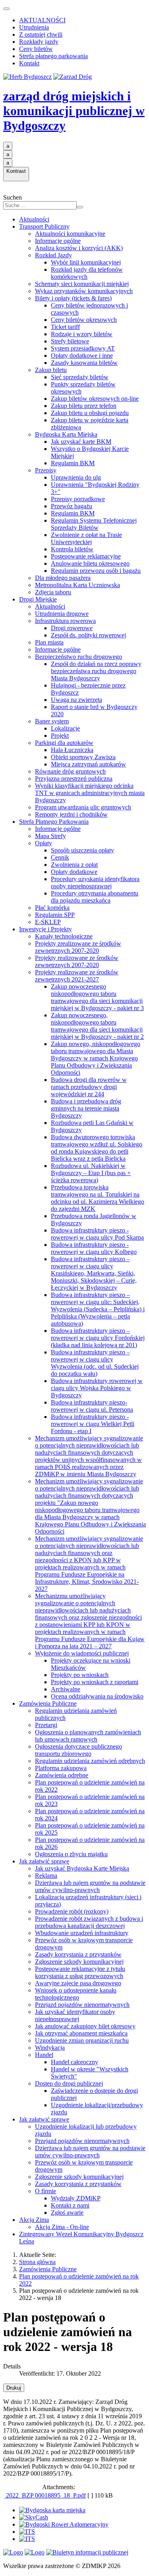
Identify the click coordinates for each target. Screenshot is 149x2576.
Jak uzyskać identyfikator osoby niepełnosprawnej (75, 2015)
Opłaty (44, 843)
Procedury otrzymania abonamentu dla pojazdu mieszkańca (95, 897)
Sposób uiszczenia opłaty (82, 850)
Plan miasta (49, 642)
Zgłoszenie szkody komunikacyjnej (79, 1962)
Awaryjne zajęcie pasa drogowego (78, 1983)
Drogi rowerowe (72, 628)
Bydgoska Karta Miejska (66, 434)
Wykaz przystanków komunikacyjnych (84, 291)
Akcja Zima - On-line (62, 2227)
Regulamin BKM (73, 463)
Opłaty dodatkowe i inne (82, 356)
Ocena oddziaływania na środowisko (97, 1696)
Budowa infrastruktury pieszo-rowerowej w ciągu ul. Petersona (92, 1406)
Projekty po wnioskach (80, 1675)
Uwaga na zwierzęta (76, 700)
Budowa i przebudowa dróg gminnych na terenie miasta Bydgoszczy (86, 1108)
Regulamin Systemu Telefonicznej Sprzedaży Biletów (94, 524)
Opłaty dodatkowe (74, 872)
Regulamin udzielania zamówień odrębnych (90, 1761)
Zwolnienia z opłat (74, 865)
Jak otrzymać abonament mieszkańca (81, 2033)
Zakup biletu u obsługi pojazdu (90, 413)
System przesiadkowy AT (83, 348)
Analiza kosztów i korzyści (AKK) (79, 248)
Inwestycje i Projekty (45, 929)
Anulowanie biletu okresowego (90, 563)
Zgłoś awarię (67, 2213)
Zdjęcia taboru (53, 592)
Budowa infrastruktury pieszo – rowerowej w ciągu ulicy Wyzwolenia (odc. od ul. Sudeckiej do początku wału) (95, 1363)
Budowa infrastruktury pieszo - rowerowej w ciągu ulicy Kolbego (94, 1248)
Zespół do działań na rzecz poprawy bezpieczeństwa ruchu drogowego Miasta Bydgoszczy (96, 671)
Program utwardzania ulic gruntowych (83, 807)
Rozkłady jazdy (39, 42)
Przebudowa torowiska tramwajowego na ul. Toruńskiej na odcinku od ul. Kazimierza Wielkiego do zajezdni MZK (98, 1198)
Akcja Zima (34, 2220)
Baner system (52, 721)
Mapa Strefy (50, 836)
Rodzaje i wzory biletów (82, 334)
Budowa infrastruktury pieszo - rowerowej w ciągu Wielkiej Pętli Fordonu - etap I (93, 1424)
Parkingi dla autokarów (64, 743)
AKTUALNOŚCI (42, 20)
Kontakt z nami (70, 2205)
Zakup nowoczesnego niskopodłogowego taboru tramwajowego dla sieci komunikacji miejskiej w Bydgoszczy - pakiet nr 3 (97, 997)
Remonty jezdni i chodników (71, 814)
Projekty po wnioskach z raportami (95, 1682)
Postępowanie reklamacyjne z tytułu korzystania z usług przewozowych (80, 1972)
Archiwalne (66, 1689)
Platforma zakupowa (61, 1768)
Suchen (13, 197)
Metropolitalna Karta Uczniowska (77, 585)
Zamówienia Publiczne (48, 1703)
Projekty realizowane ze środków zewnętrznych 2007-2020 (77, 961)
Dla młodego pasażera (63, 578)
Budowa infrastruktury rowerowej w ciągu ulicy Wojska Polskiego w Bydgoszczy (97, 1388)
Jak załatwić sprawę (44, 1861)
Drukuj (14, 2388)
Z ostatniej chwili (41, 34)
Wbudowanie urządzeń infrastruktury (82, 1933)
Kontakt (29, 63)
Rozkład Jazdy (53, 255)
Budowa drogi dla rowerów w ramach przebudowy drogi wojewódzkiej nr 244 (89, 1087)
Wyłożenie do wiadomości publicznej (82, 1653)
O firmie (45, 2191)
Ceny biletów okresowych (84, 320)
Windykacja (50, 2048)
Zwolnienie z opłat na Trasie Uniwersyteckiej (86, 538)
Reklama (46, 1876)
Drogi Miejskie (38, 599)
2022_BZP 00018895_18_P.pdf (45, 2495)
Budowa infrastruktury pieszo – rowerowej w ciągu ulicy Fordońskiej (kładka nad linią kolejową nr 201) (98, 1338)
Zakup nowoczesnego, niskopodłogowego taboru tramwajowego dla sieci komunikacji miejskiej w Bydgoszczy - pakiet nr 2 (97, 1026)
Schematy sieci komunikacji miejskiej (82, 284)
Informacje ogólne (58, 241)
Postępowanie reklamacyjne (86, 556)
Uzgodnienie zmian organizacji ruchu (82, 2040)
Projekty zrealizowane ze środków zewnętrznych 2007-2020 (78, 947)
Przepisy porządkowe (78, 499)
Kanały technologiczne (64, 936)
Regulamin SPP (55, 915)
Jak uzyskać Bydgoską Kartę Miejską (82, 1868)
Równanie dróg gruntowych (70, 771)
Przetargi (46, 1725)
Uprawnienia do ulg (76, 477)
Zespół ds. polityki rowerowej (88, 635)
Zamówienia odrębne (62, 1775)
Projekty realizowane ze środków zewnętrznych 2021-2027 (77, 976)
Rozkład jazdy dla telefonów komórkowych (87, 273)
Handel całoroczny (74, 2062)
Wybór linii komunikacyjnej (86, 262)
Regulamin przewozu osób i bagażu (96, 571)
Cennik (60, 857)
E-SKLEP (48, 922)
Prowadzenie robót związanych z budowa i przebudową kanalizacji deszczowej (89, 1922)
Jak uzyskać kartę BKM (81, 442)
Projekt (60, 736)
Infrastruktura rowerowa (65, 621)
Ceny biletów (36, 49)
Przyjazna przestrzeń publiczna (74, 779)
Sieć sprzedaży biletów (80, 377)
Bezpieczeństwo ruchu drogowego (78, 657)
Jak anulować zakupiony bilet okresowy (85, 2026)
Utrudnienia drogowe (62, 614)
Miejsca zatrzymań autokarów (88, 764)
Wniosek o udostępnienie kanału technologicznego (76, 1994)
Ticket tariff (65, 327)
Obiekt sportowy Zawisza (83, 757)
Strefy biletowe (70, 341)
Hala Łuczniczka (72, 750)
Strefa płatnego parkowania (53, 56)
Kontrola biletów (72, 549)
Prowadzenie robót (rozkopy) (72, 1911)
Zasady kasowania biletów (84, 363)
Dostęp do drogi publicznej (69, 2083)
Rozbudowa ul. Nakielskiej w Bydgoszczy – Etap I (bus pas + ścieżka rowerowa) (91, 1173)
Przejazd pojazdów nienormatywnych (82, 2005)
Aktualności (34, 219)
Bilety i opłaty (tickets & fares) (73, 298)
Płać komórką (52, 908)
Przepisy (46, 470)
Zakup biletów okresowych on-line (95, 399)
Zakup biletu (51, 370)
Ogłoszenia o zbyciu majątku (71, 1854)
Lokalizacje (65, 728)
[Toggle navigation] (6, 9)
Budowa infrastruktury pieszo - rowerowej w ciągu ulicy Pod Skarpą (97, 1234)
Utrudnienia (34, 27)
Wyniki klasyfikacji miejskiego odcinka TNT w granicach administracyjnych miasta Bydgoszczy (90, 793)
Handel (44, 2055)
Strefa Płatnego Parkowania (54, 822)
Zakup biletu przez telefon (84, 406)
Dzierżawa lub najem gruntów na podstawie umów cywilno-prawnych (90, 1886)
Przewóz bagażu (72, 506)
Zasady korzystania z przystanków (78, 1954)
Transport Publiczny (44, 226)
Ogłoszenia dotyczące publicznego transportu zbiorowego (78, 1750)
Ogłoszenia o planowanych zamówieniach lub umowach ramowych (88, 1736)
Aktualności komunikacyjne (70, 234)
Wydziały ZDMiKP (76, 2198)
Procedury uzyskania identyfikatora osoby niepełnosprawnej (95, 883)
